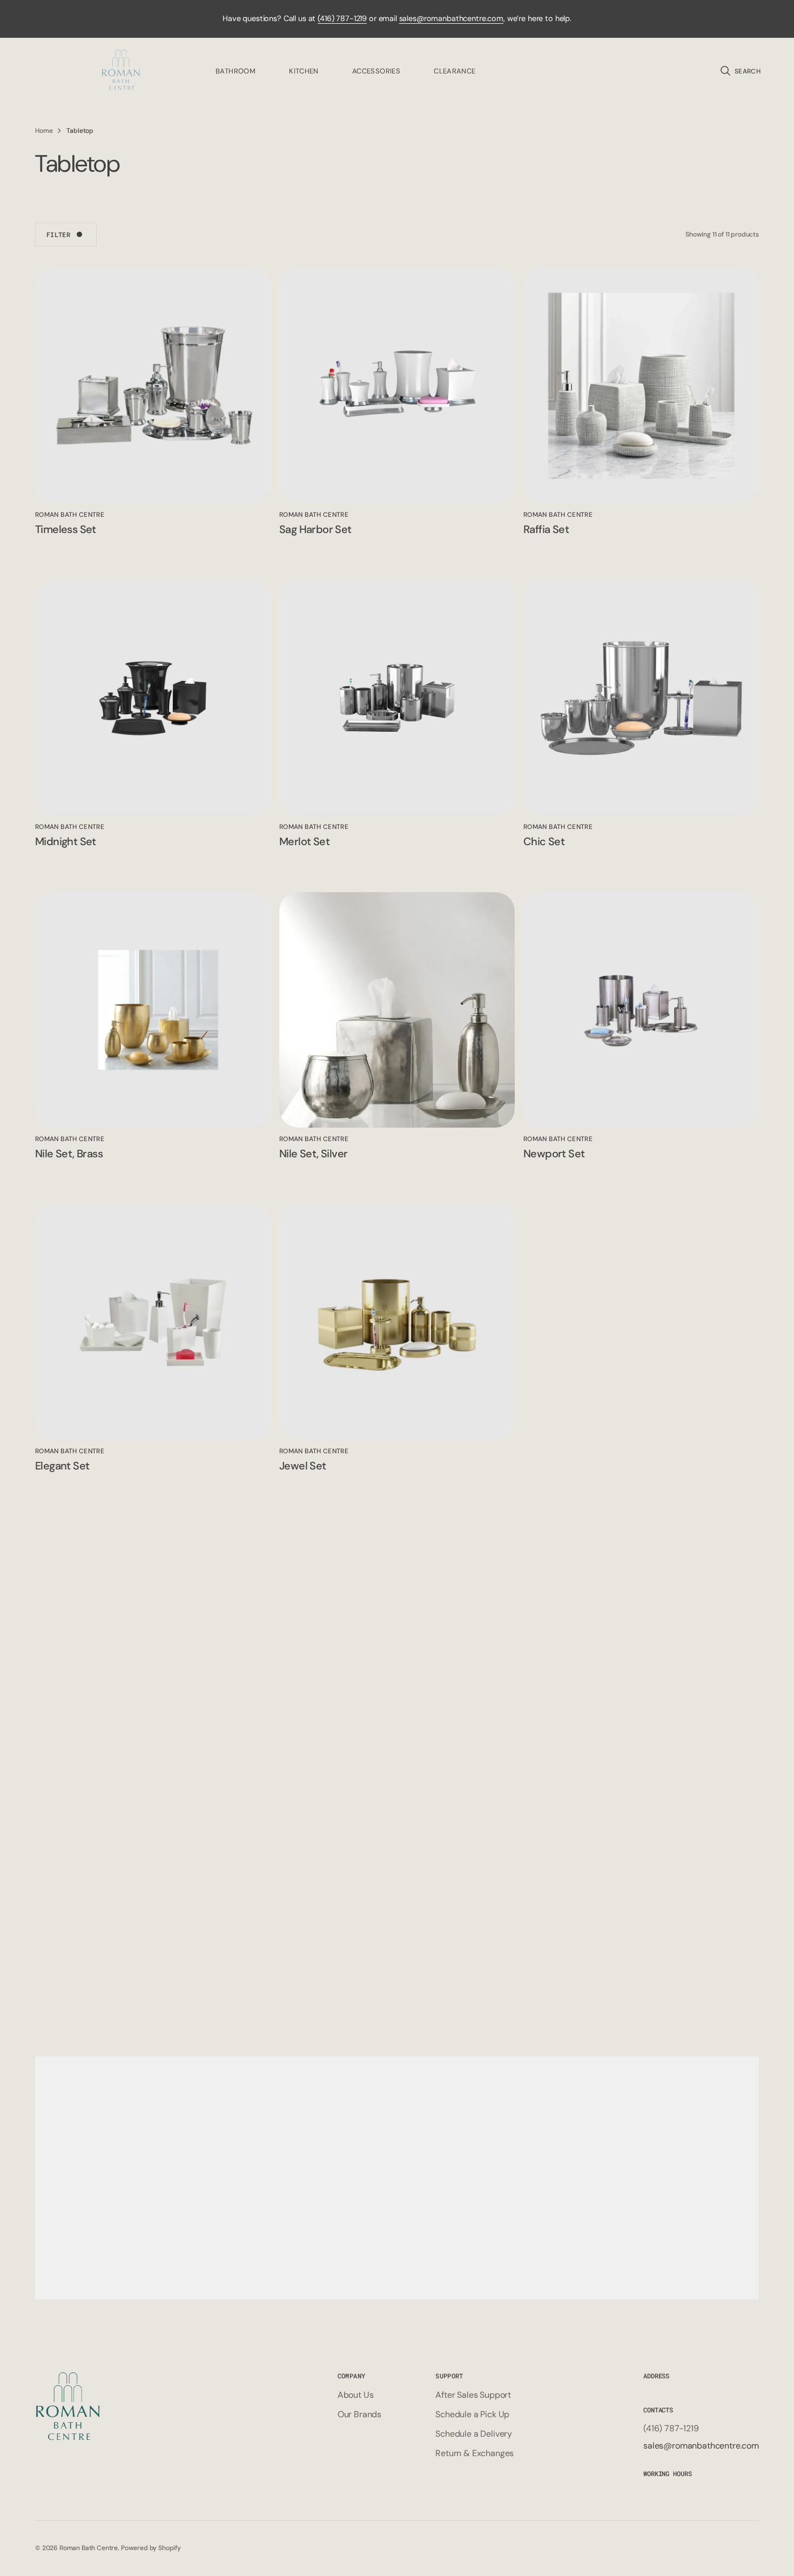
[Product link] (153, 386)
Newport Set (554, 1154)
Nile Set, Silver (313, 1154)
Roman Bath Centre (89, 2548)
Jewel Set (303, 1466)
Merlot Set (304, 841)
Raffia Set (546, 529)
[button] (739, 71)
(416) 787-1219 (342, 18)
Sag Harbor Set (315, 529)
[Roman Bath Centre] (122, 71)
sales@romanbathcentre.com (451, 18)
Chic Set (544, 841)
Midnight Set (66, 841)
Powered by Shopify (151, 2548)
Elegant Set (62, 1466)
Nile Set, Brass (69, 1154)
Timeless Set (66, 529)
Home (44, 131)
